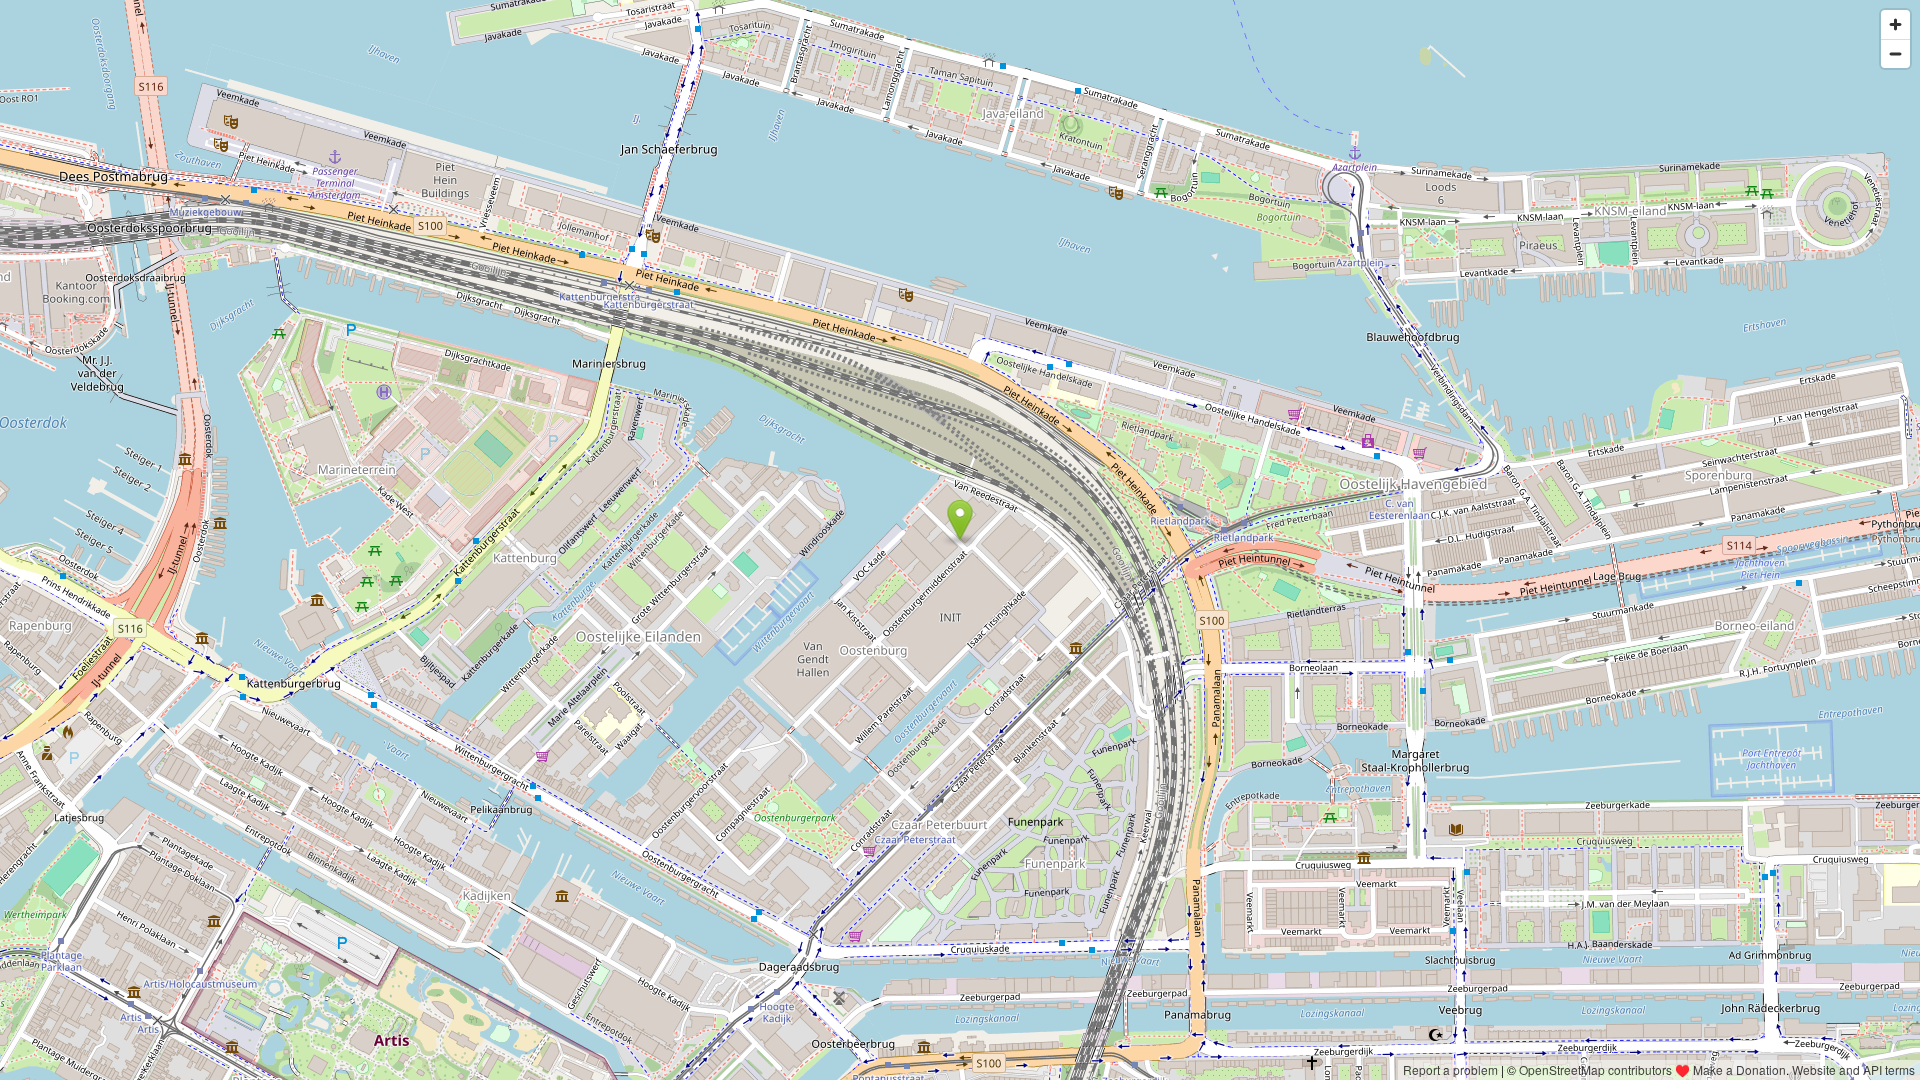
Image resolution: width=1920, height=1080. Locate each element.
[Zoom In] (1895, 24)
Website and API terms (1853, 1069)
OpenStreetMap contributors (1595, 1069)
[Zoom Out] (1895, 53)
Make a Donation (1739, 1069)
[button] (960, 520)
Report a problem (1450, 1069)
